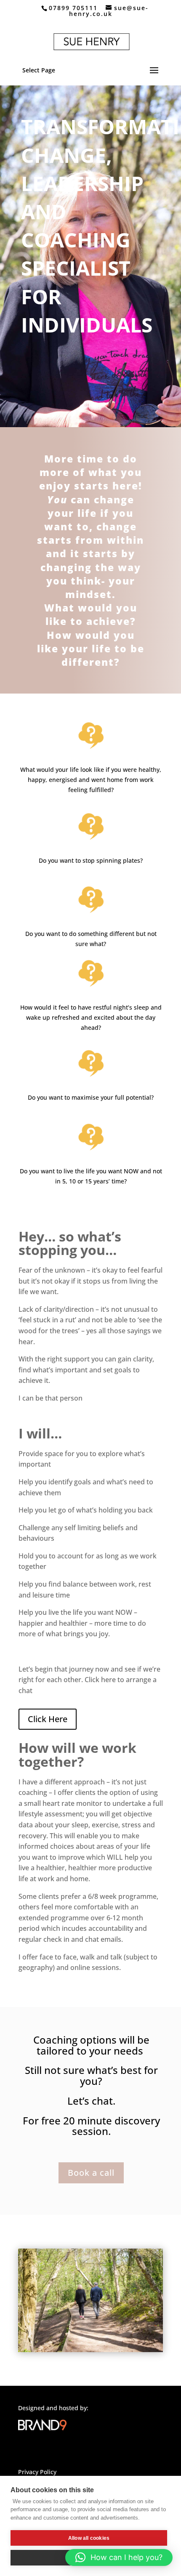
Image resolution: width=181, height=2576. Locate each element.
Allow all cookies (89, 2538)
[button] (119, 2557)
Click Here (48, 1719)
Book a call (91, 2173)
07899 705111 (73, 8)
